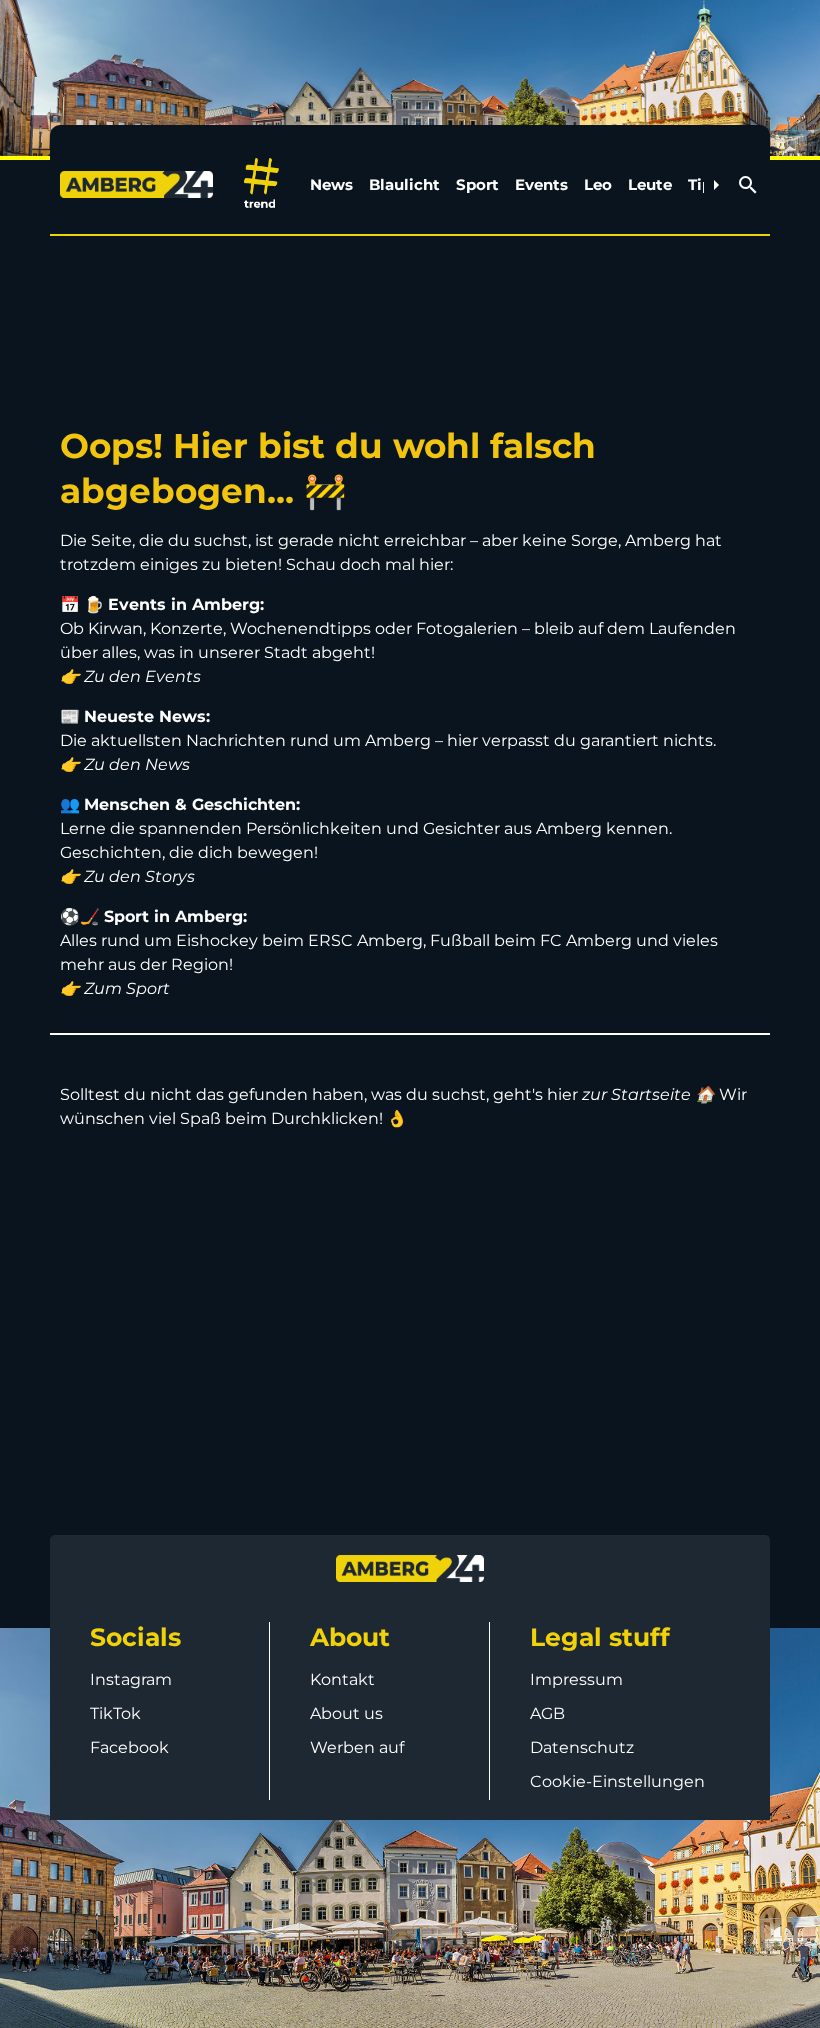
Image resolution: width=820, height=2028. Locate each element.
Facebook (129, 1747)
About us (346, 1713)
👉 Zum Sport (115, 988)
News (331, 184)
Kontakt (342, 1679)
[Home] (140, 184)
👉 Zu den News (125, 764)
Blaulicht (404, 184)
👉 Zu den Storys (127, 876)
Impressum (576, 1679)
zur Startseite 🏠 (648, 1094)
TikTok (115, 1713)
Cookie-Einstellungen (617, 1781)
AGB (547, 1713)
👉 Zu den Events (130, 676)
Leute (650, 184)
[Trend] (261, 184)
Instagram (131, 1679)
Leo (598, 184)
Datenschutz (582, 1747)
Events (541, 184)
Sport (477, 184)
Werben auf (357, 1747)
